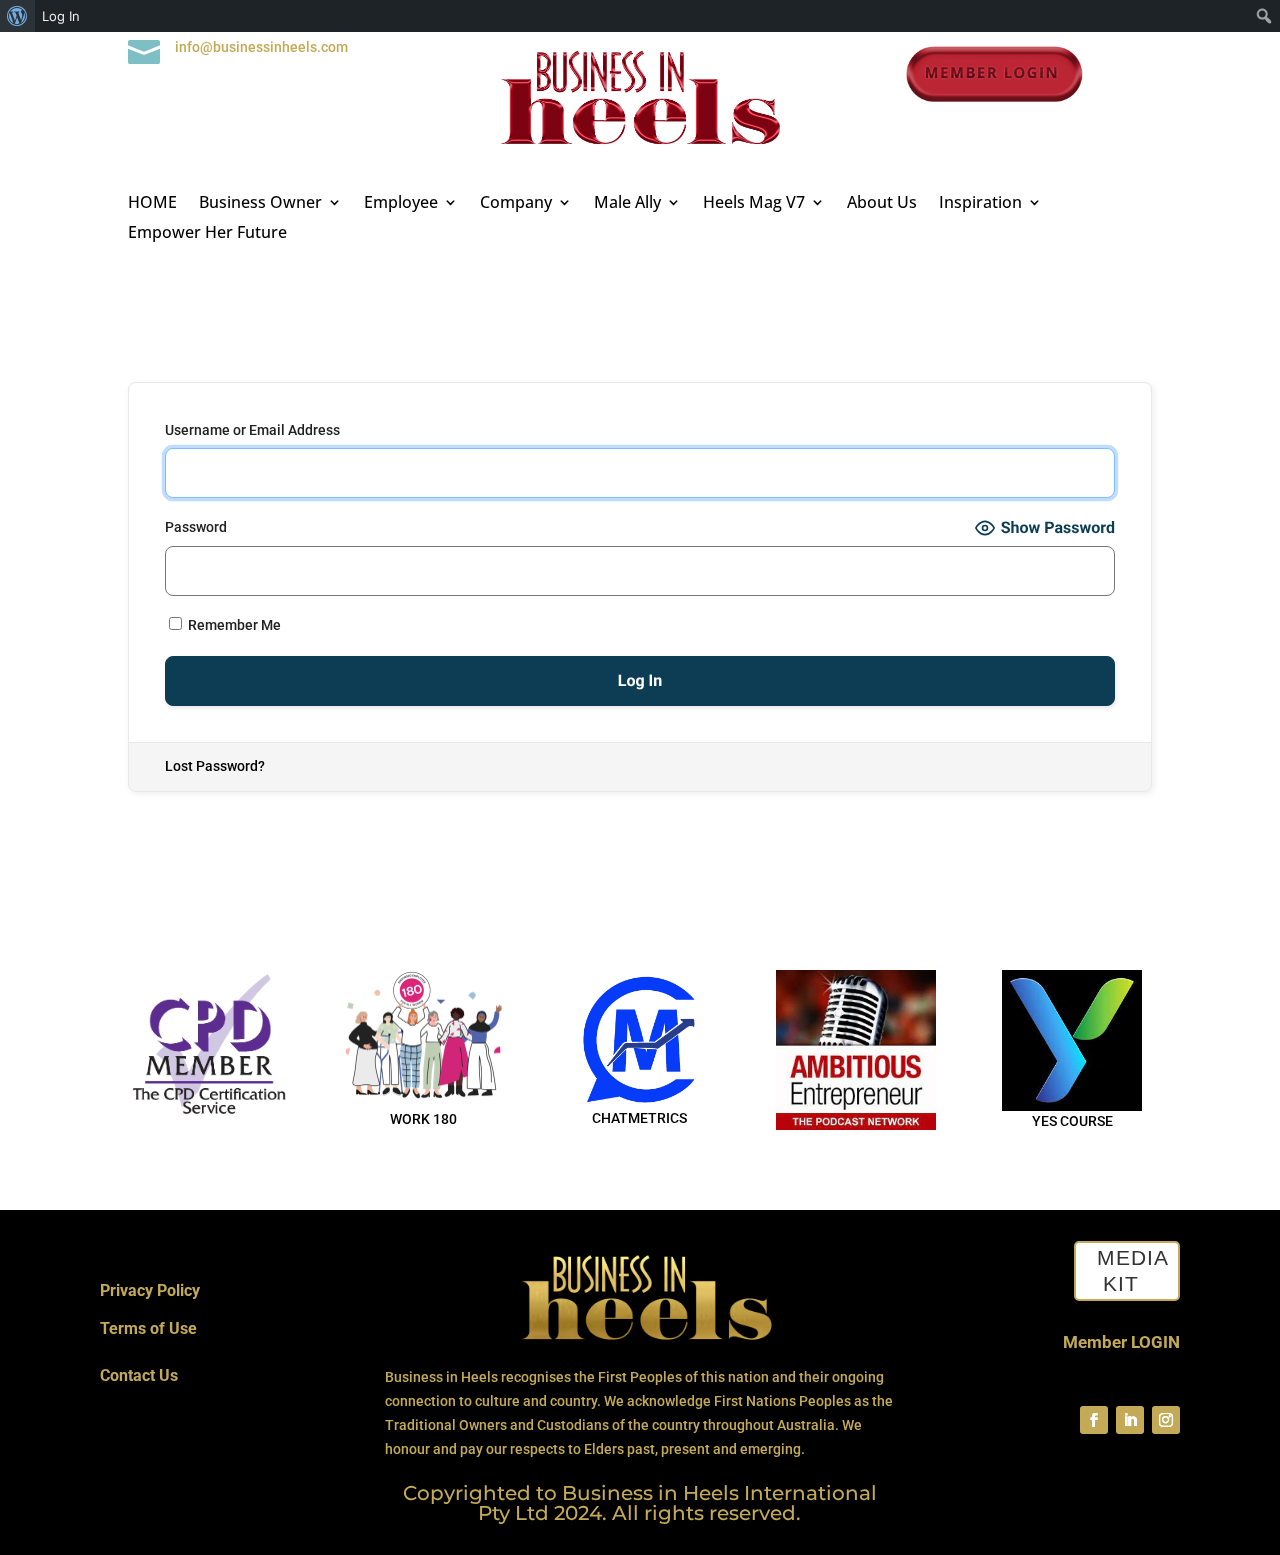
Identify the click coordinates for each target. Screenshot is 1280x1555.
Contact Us (139, 1375)
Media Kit (1133, 1271)
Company (516, 204)
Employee (401, 204)
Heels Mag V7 (754, 204)
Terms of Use (148, 1328)
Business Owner (260, 204)
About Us (882, 204)
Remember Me (233, 625)
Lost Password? (215, 766)
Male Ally (627, 204)
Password (196, 527)
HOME (152, 204)
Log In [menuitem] (61, 16)
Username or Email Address (252, 430)
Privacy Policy (150, 1290)
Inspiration (980, 204)
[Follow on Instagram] (1166, 1420)
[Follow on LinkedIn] (1130, 1420)
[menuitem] (17, 16)
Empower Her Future (207, 234)
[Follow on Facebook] (1094, 1420)
